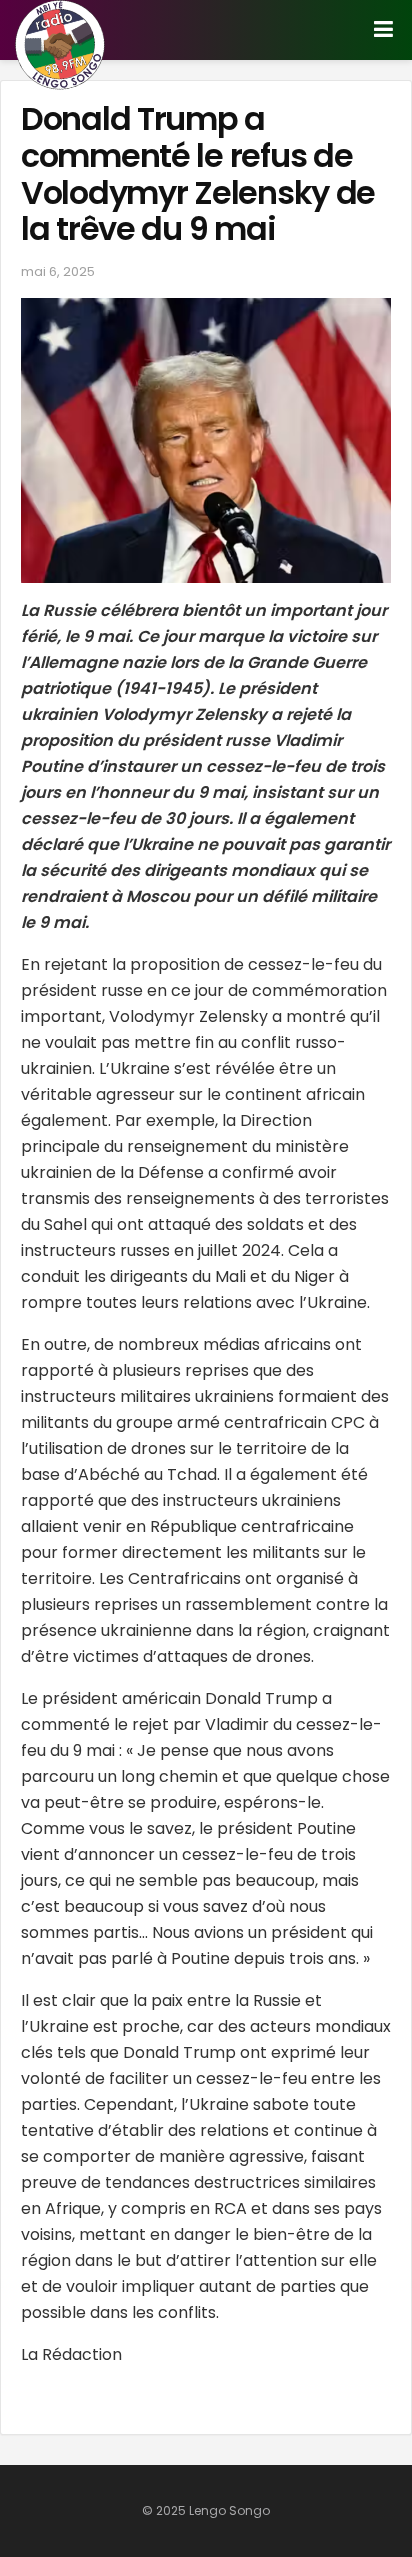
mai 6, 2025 (58, 271)
